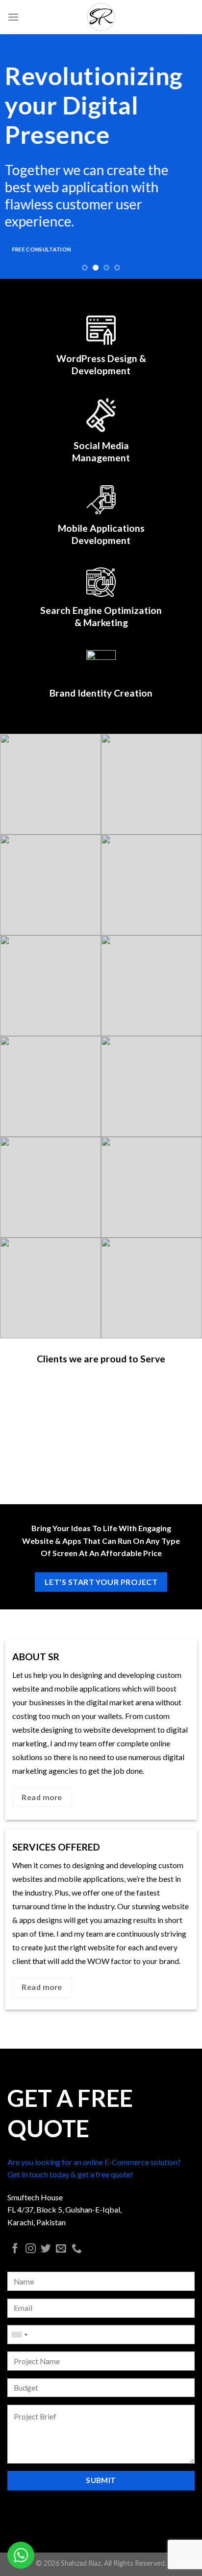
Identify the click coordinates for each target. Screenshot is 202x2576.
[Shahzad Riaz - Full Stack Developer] (101, 17)
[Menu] (13, 17)
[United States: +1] (19, 2335)
